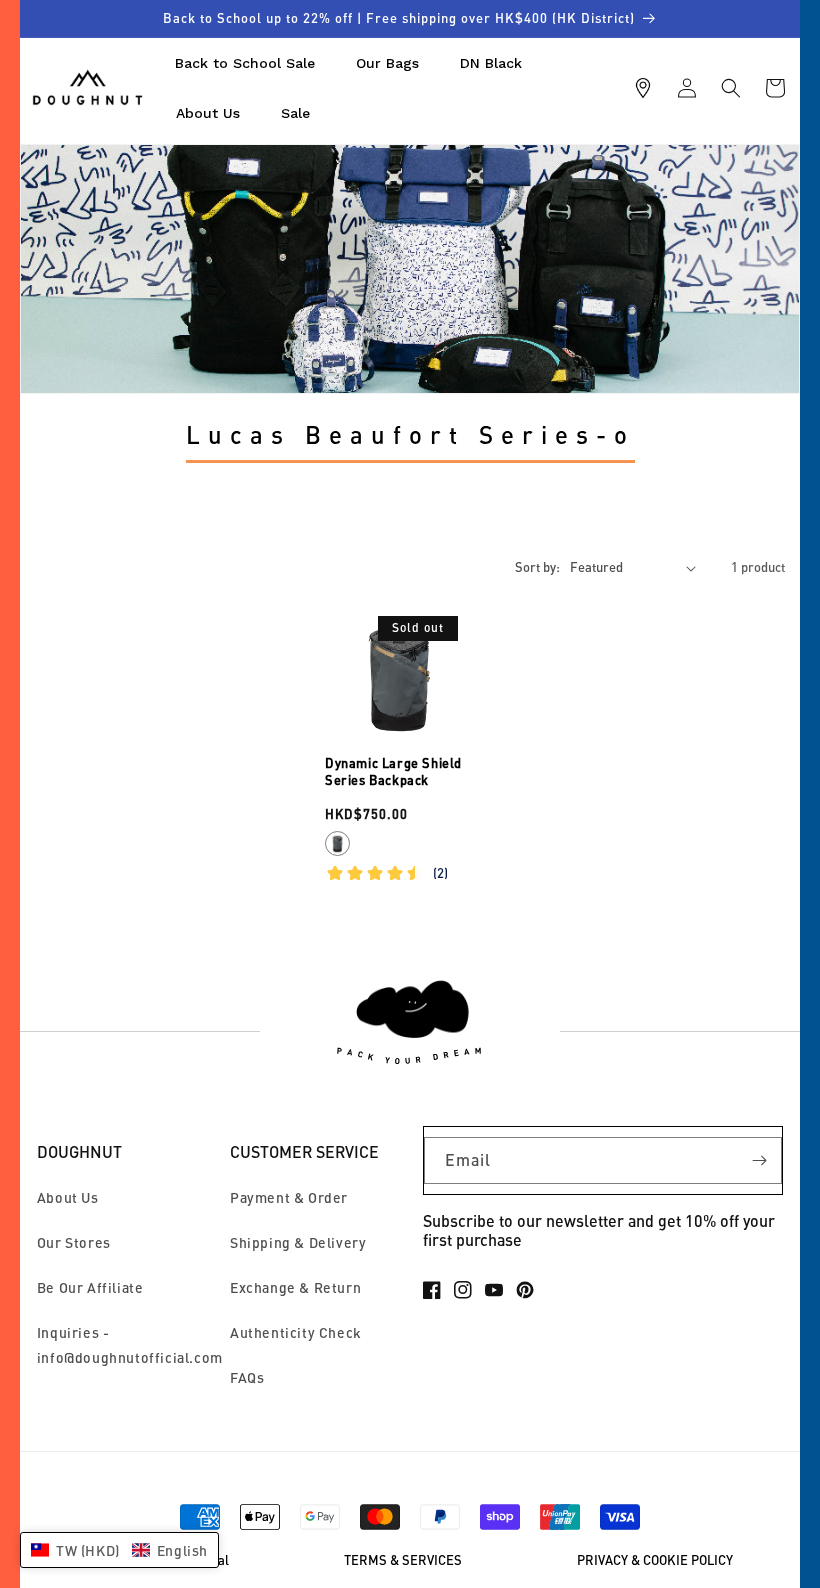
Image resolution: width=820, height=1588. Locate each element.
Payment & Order (289, 1197)
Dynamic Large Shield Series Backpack (393, 771)
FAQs (247, 1377)
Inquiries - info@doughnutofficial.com (130, 1345)
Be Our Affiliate (90, 1287)
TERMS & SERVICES (403, 1560)
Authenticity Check (296, 1332)
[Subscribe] (759, 1160)
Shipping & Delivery (298, 1242)
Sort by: (537, 567)
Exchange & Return (295, 1287)
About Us (68, 1197)
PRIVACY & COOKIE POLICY (655, 1560)
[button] (731, 88)
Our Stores (74, 1242)
